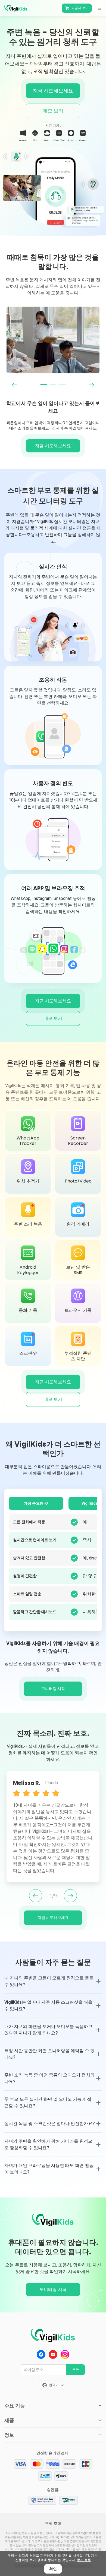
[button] (99, 8)
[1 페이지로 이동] (44, 385)
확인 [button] (53, 2569)
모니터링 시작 (53, 2289)
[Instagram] (65, 2354)
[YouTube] (53, 2354)
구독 (76, 2369)
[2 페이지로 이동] (53, 385)
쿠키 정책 (84, 2560)
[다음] (70, 1896)
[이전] (36, 1896)
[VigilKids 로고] (53, 2336)
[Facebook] (41, 2354)
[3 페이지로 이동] (62, 385)
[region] (53, 340)
